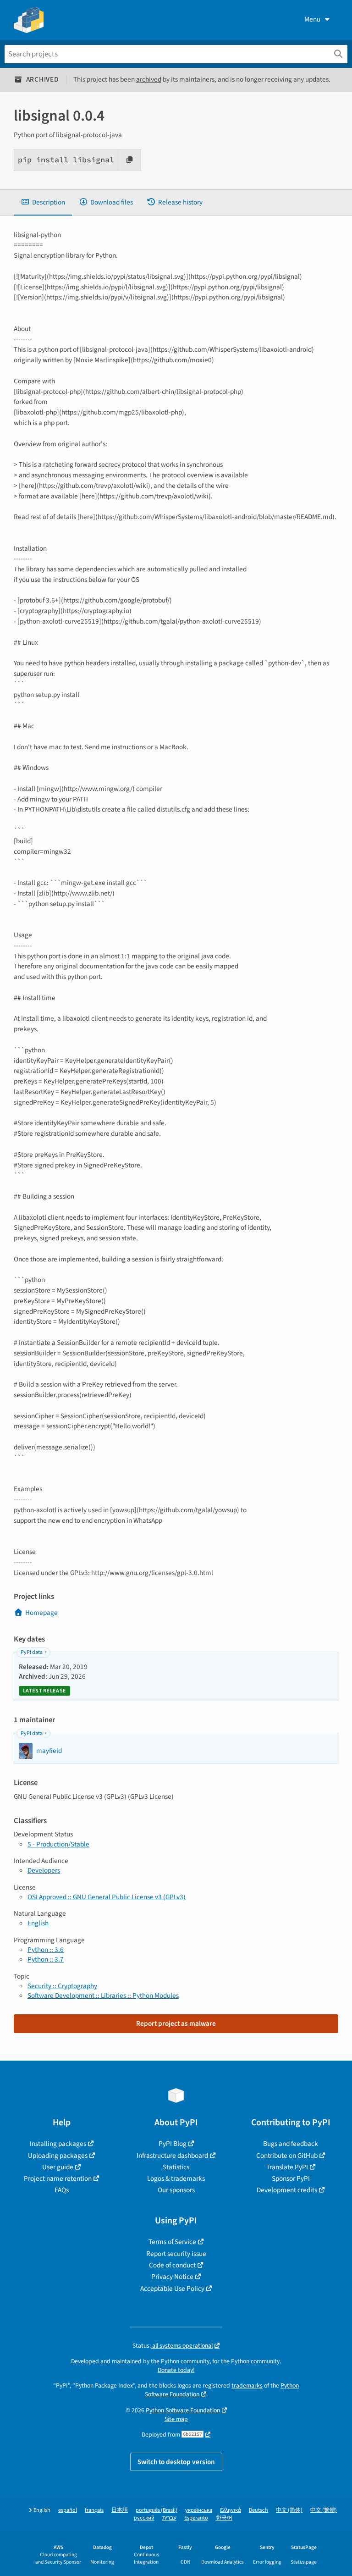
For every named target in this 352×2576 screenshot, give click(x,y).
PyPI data (32, 1652)
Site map (176, 2419)
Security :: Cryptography (62, 1986)
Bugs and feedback (291, 2144)
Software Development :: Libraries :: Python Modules (103, 1996)
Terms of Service (172, 2242)
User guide (58, 2167)
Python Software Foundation (183, 2410)
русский (144, 2518)
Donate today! (176, 2370)
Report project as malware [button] (176, 2023)
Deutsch (258, 2510)
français (94, 2510)
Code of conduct (172, 2265)
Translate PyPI (287, 2167)
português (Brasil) (157, 2510)
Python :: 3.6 (46, 1950)
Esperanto (196, 2518)
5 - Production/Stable (58, 1844)
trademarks (247, 2385)
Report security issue (176, 2254)
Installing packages (58, 2144)
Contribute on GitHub (287, 2156)
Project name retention (58, 2178)
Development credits (287, 2190)
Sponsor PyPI (291, 2178)
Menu (312, 19)
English (38, 1923)
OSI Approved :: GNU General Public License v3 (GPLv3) (107, 1897)
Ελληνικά (231, 2510)
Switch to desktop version (176, 2462)
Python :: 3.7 (46, 1959)
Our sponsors (176, 2190)
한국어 (224, 2518)
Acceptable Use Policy (172, 2289)
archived (149, 79)
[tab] (43, 202)
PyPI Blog (173, 2144)
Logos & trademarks (176, 2178)
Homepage (41, 1613)
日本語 (120, 2510)
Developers (44, 1870)
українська (199, 2510)
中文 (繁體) (324, 2510)
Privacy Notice (172, 2277)
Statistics (176, 2167)
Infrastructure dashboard (172, 2156)
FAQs (62, 2190)
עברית (169, 2518)
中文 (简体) (289, 2510)
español (68, 2510)
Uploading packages (58, 2156)
